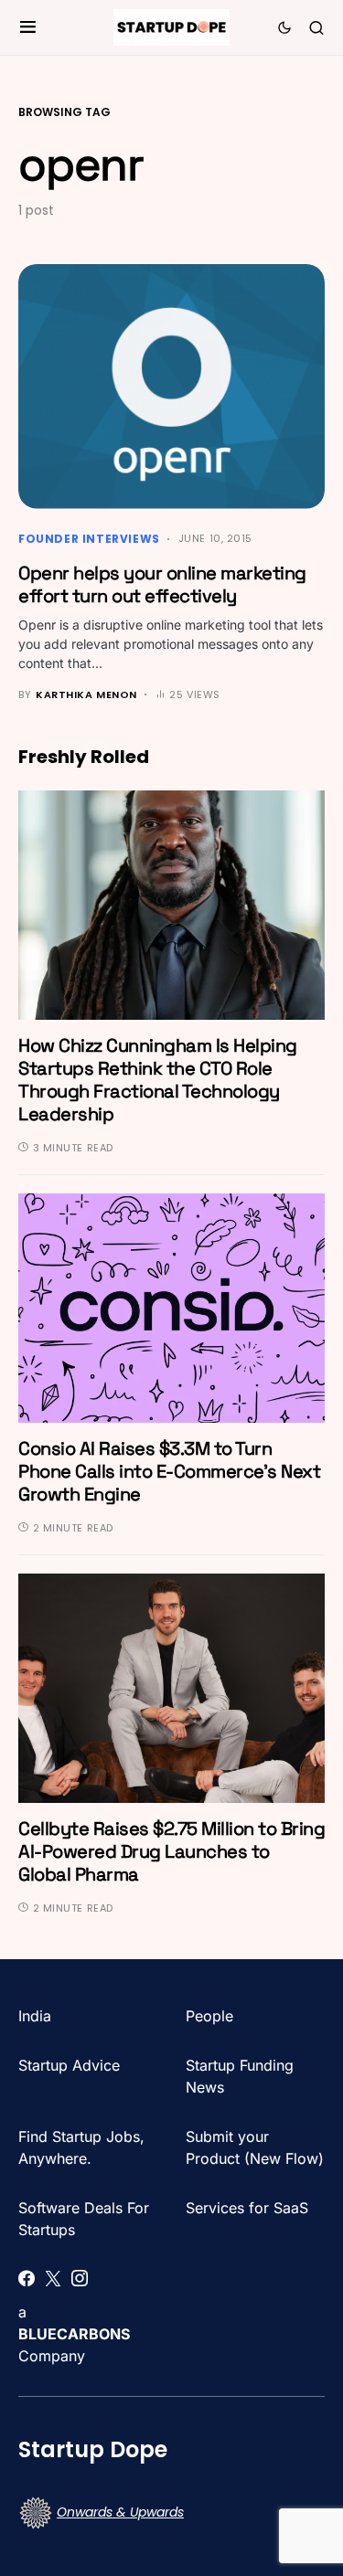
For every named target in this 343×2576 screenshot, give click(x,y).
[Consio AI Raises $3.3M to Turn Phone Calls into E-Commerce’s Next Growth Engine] (171, 1307)
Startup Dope (93, 2449)
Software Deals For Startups (84, 2219)
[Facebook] (27, 2278)
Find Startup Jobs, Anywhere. (81, 2147)
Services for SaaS (247, 2208)
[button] (28, 27)
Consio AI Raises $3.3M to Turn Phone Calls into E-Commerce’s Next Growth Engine (169, 1471)
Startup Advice (69, 2065)
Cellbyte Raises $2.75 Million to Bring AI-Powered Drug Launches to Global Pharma (171, 1851)
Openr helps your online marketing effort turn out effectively (162, 584)
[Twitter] (53, 2278)
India (35, 2016)
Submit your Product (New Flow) (255, 2147)
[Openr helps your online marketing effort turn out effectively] (171, 387)
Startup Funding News (240, 2076)
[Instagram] (80, 2278)
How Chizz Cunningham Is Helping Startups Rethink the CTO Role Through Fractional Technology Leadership (158, 1080)
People (209, 2016)
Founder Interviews (89, 539)
